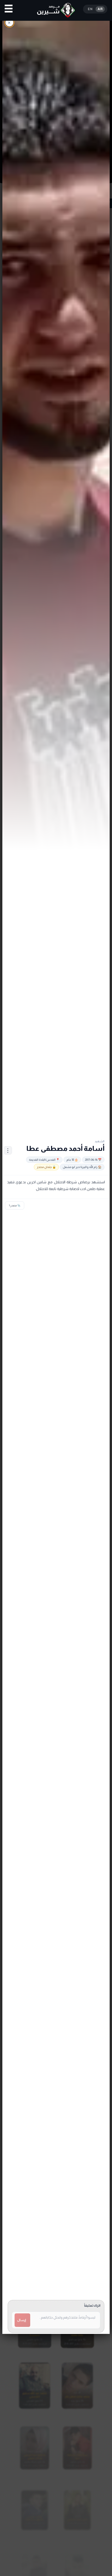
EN (90, 9)
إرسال (22, 2320)
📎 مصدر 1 (15, 1205)
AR (100, 9)
